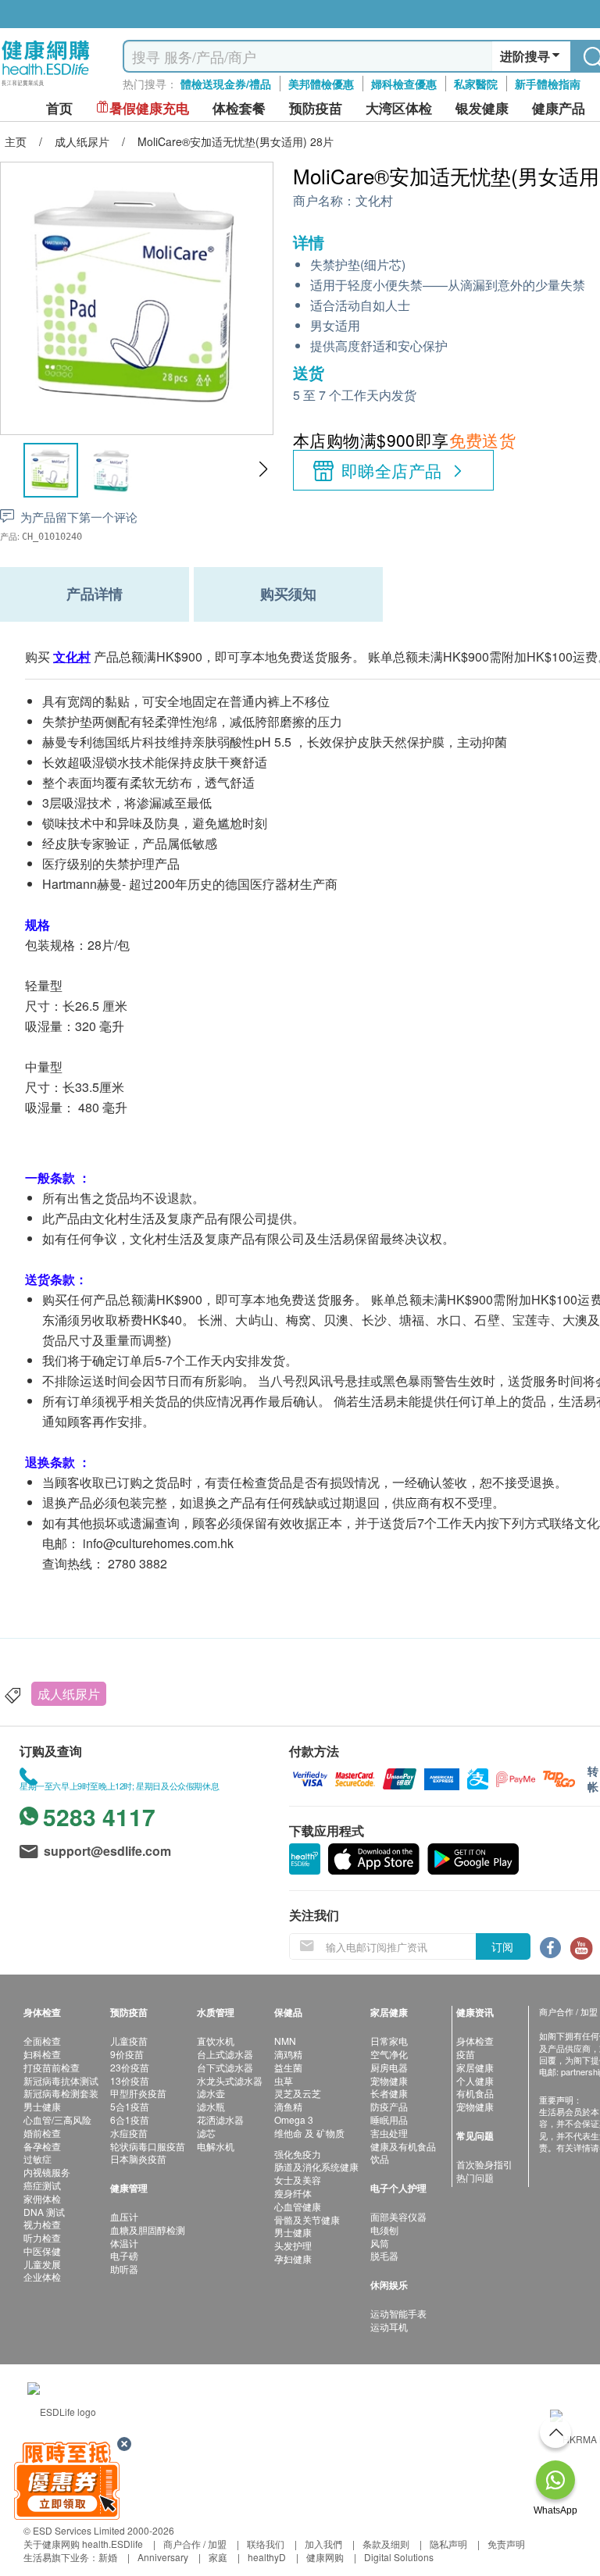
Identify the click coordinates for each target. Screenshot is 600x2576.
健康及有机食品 (403, 2146)
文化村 (374, 201)
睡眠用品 (389, 2119)
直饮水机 (216, 2041)
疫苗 (466, 2054)
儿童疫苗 (129, 2041)
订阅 (502, 1946)
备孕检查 (42, 2146)
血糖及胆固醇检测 (148, 2230)
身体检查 (475, 2041)
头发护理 (293, 2245)
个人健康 (475, 2080)
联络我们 (266, 2544)
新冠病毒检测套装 (61, 2093)
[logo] (46, 86)
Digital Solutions (399, 2557)
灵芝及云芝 (298, 2093)
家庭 (218, 2557)
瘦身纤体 (293, 2193)
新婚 (108, 2557)
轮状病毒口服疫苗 (148, 2146)
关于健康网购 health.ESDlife (83, 2544)
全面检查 (42, 2041)
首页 (59, 108)
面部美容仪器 (398, 2216)
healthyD (267, 2557)
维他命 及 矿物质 (309, 2133)
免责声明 (506, 2544)
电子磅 (124, 2255)
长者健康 (389, 2093)
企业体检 (42, 2276)
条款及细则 (386, 2544)
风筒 (380, 2243)
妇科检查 (42, 2054)
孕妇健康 (293, 2258)
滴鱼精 (288, 2106)
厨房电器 (389, 2067)
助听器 (124, 2269)
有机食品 (475, 2093)
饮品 (380, 2159)
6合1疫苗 (130, 2119)
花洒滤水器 (220, 2119)
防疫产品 (389, 2106)
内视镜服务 (47, 2172)
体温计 (124, 2243)
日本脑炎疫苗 (138, 2159)
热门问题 (475, 2177)
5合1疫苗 (130, 2106)
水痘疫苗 (129, 2133)
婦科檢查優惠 (404, 84)
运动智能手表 (398, 2313)
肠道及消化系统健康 (316, 2166)
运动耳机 (389, 2326)
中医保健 (42, 2251)
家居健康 (475, 2067)
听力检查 (42, 2237)
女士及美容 (298, 2180)
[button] (263, 469)
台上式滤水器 (225, 2054)
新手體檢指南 (548, 84)
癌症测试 (42, 2185)
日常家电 (389, 2041)
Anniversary (163, 2557)
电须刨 (384, 2230)
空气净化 (389, 2054)
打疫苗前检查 (52, 2067)
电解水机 (216, 2146)
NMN (285, 2041)
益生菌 (288, 2067)
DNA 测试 (44, 2212)
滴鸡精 (288, 2054)
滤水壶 (211, 2093)
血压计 (124, 2216)
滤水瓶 (211, 2106)
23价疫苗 (130, 2067)
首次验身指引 (484, 2164)
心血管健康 (298, 2206)
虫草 (284, 2080)
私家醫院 (476, 84)
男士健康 (42, 2106)
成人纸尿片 (69, 1694)
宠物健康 (389, 2080)
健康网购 (325, 2557)
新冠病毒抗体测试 (61, 2080)
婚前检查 (42, 2133)
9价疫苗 (127, 2054)
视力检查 (42, 2224)
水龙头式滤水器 (230, 2080)
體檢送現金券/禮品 (226, 84)
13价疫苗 (130, 2080)
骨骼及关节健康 (307, 2219)
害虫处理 (389, 2133)
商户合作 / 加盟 (195, 2544)
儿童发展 (42, 2264)
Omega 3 (294, 2119)
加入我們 (323, 2544)
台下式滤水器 (225, 2067)
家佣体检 (42, 2198)
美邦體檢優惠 (321, 84)
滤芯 (206, 2133)
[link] (62, 2409)
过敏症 (37, 2159)
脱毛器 (384, 2255)
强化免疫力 (298, 2154)
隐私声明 (448, 2544)
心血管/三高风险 (57, 2119)
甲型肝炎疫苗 (138, 2093)
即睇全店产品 (392, 470)
